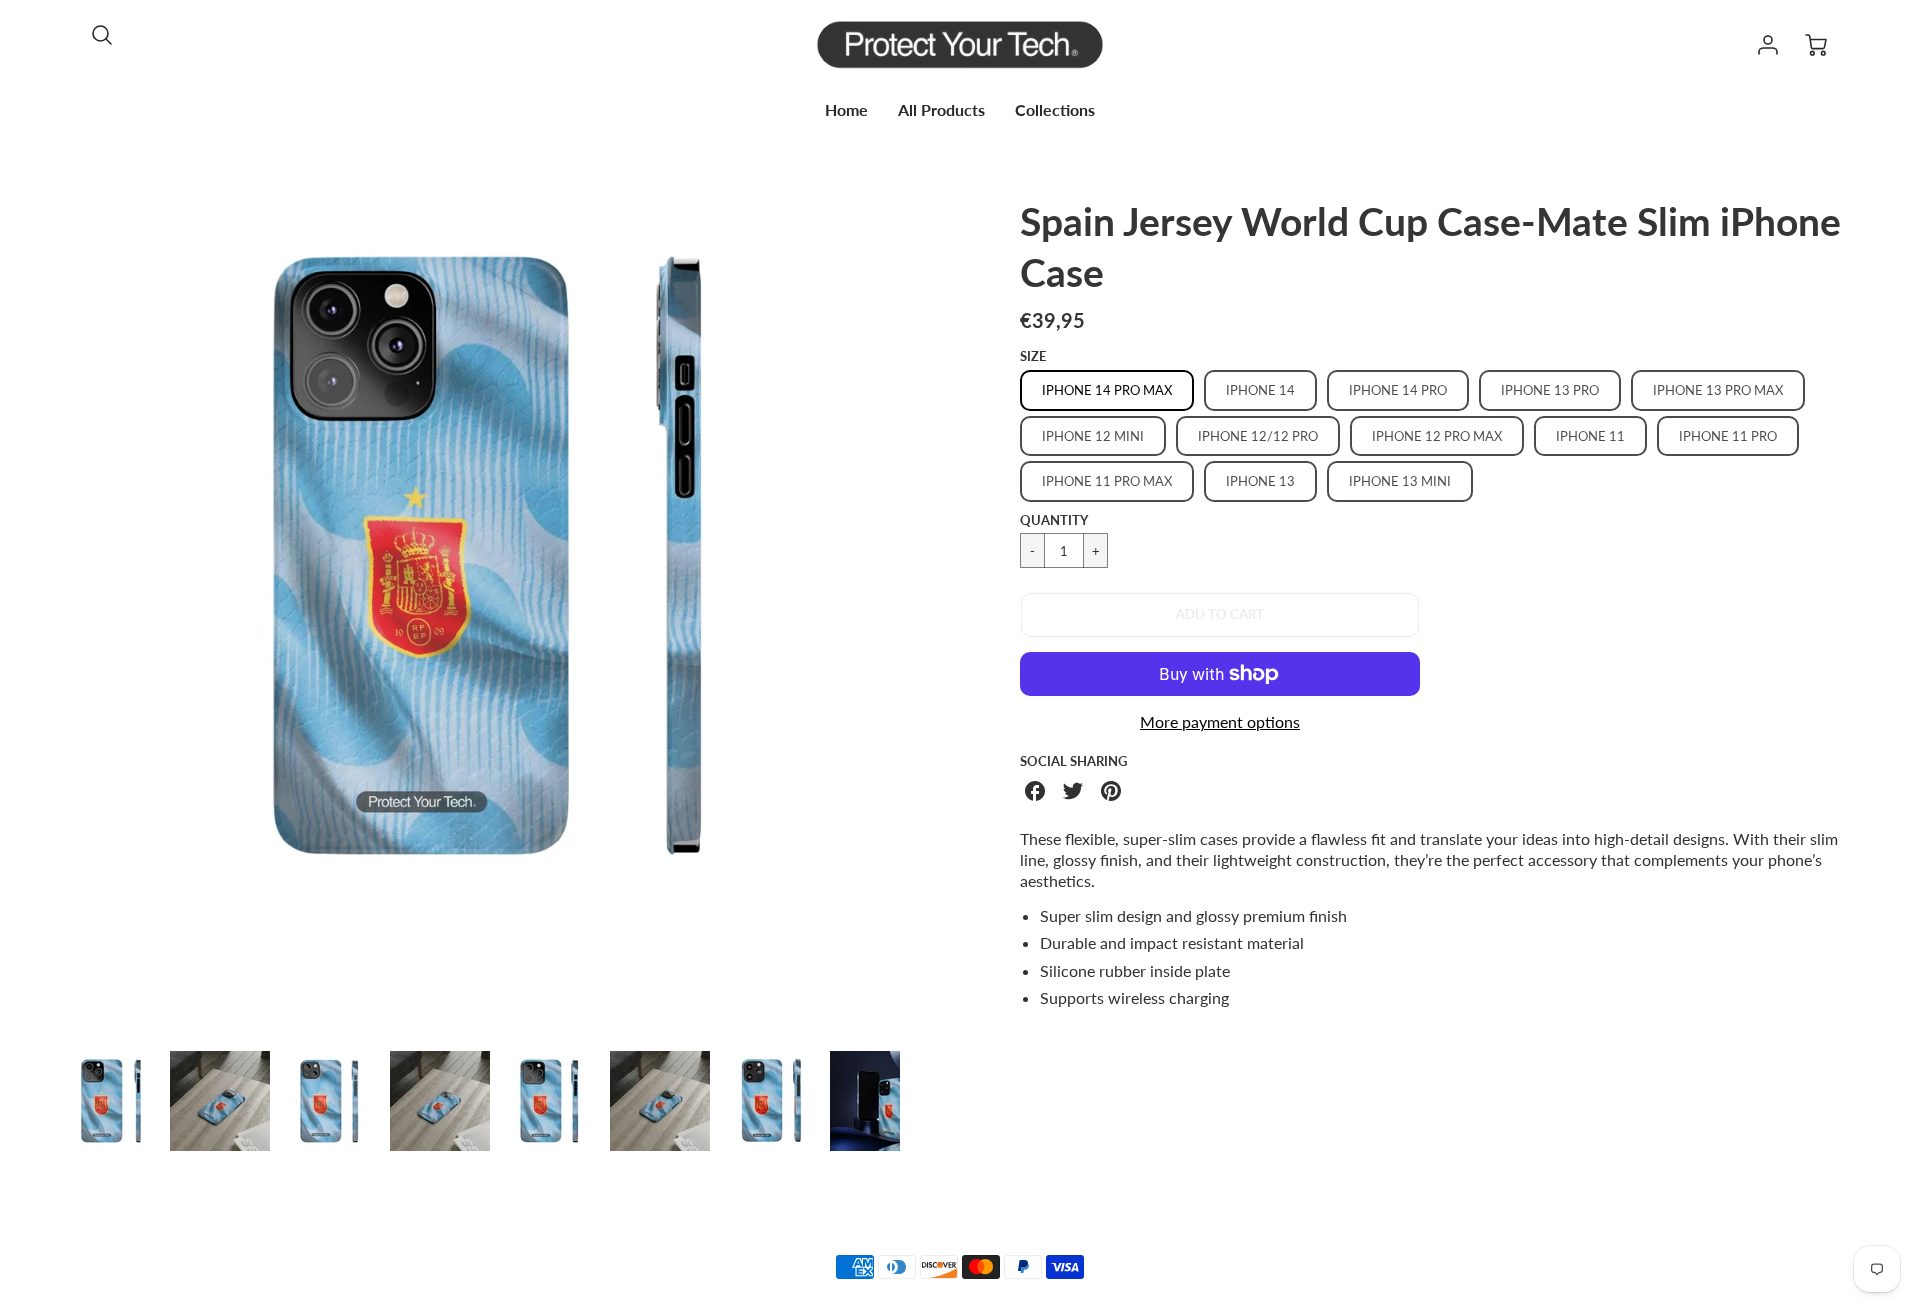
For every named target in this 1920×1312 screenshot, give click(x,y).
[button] (1220, 615)
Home (846, 109)
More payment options (1220, 721)
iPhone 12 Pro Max (1437, 436)
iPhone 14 (1260, 390)
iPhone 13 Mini (1400, 481)
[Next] (915, 616)
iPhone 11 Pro (1728, 436)
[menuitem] (846, 110)
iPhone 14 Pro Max (1107, 390)
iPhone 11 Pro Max (1107, 481)
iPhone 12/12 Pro (1258, 436)
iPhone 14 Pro (1398, 390)
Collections (1055, 109)
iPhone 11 (1590, 436)
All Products (941, 109)
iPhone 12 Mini (1093, 436)
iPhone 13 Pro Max (1718, 390)
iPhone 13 (1260, 481)
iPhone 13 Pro (1550, 390)
